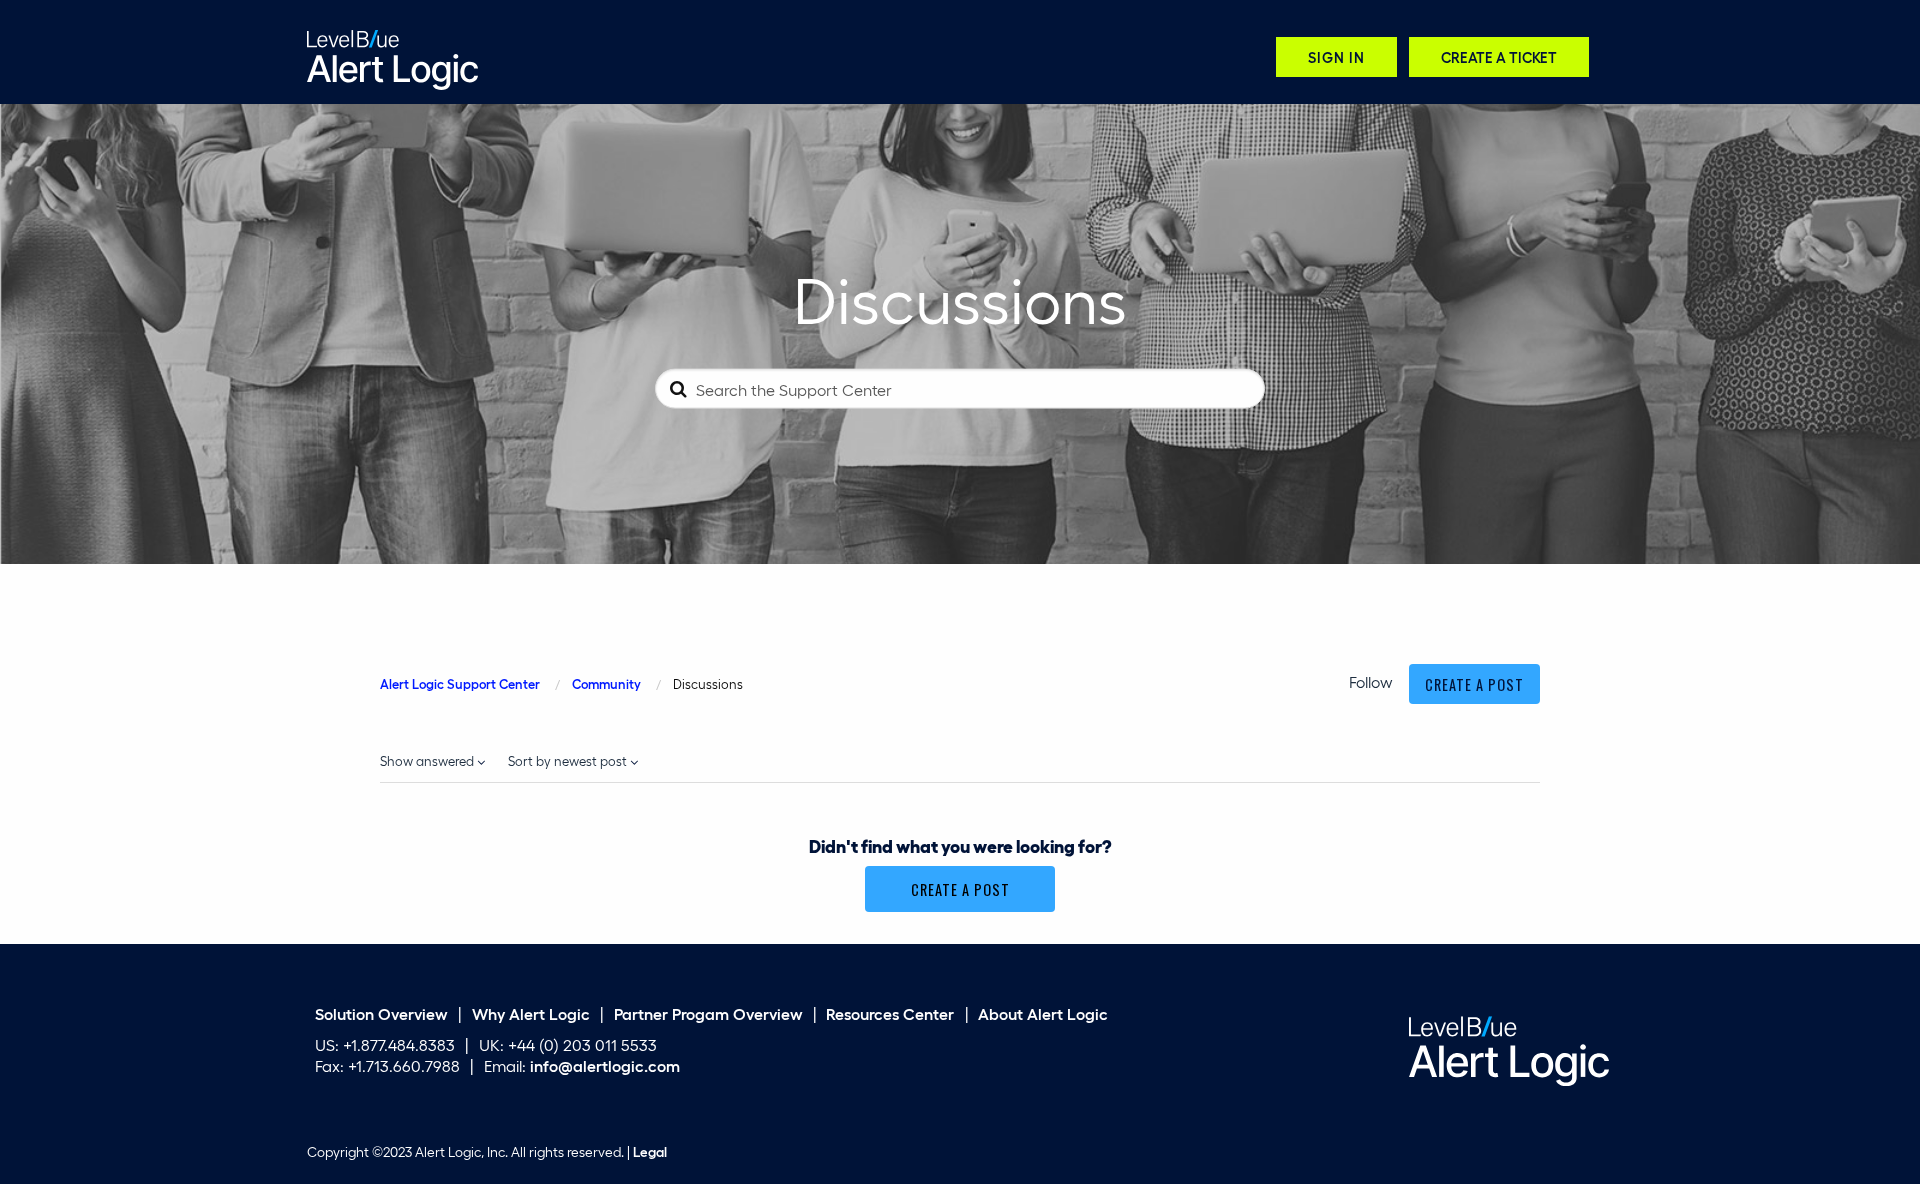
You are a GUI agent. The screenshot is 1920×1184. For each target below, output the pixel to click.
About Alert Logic (1043, 1013)
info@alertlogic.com (605, 1064)
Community (606, 683)
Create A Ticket (1499, 56)
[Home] (392, 57)
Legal (650, 1151)
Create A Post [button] (1474, 684)
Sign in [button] (1336, 56)
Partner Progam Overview (708, 1013)
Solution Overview (381, 1013)
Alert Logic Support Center (460, 683)
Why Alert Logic (531, 1013)
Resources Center (890, 1013)
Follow (1371, 682)
